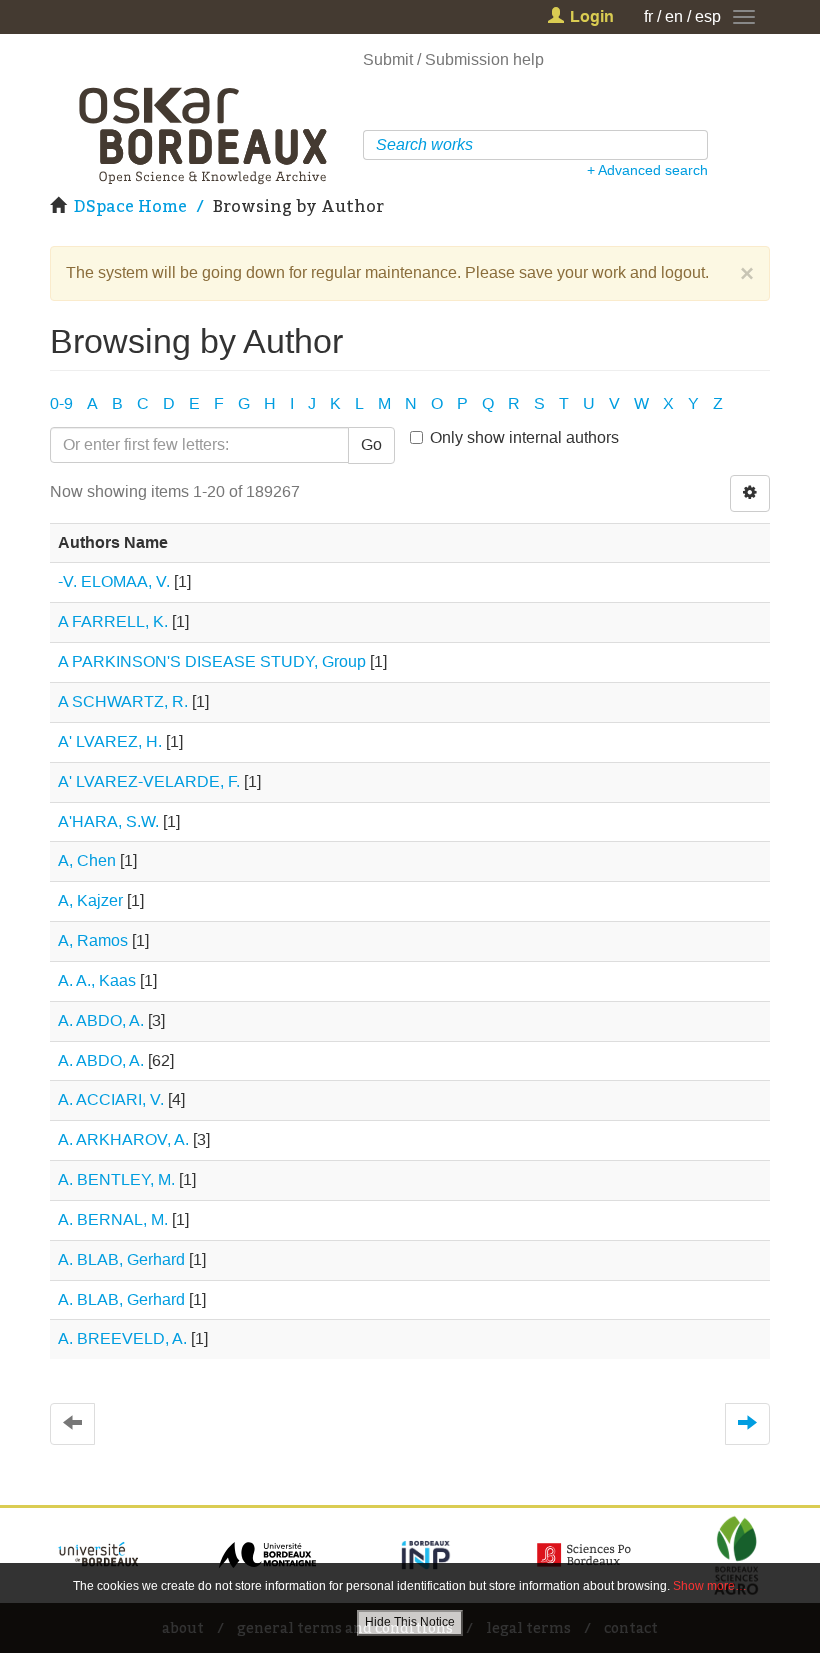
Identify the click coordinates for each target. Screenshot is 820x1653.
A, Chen (87, 860)
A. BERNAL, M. (113, 1219)
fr (648, 16)
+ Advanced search (647, 170)
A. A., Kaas (97, 980)
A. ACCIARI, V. (111, 1099)
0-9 (61, 403)
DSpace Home (130, 206)
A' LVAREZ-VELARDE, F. (149, 781)
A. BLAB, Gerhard (121, 1259)
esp (708, 16)
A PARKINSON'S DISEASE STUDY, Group (212, 661)
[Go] (695, 145)
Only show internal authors (524, 437)
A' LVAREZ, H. (110, 741)
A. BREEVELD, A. (122, 1338)
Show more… (710, 1586)
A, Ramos (93, 940)
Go (371, 444)
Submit (388, 59)
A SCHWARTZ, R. (123, 701)
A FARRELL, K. (113, 621)
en (674, 16)
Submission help (484, 59)
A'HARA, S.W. (108, 821)
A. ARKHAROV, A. (123, 1139)
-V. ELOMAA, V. (114, 581)
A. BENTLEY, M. (116, 1179)
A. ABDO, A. (101, 1020)
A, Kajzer (90, 900)
